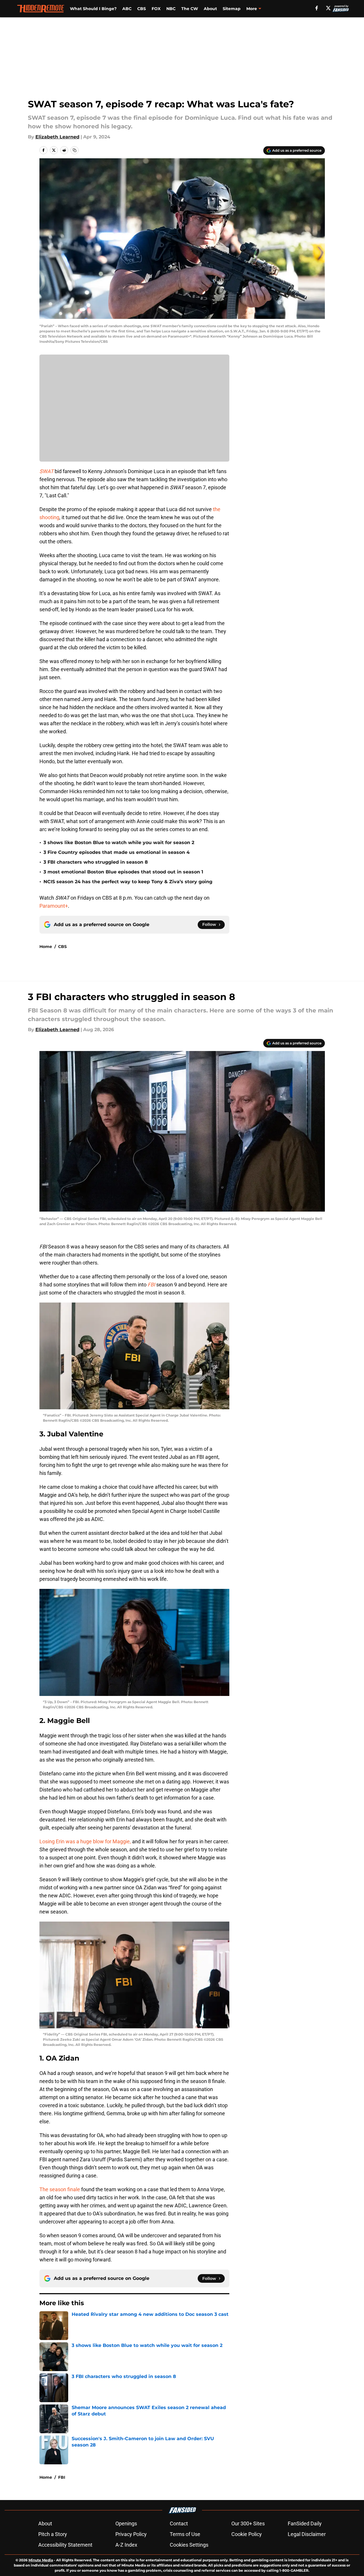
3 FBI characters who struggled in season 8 (96, 862)
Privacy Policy (131, 2534)
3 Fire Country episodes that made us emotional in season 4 (117, 852)
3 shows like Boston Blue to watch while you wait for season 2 (119, 843)
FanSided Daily (305, 2523)
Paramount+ (54, 906)
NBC (171, 9)
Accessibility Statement (65, 2545)
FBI (62, 2477)
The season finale (60, 2189)
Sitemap (232, 9)
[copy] (75, 150)
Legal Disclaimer (307, 2534)
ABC (127, 9)
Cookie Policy (247, 2534)
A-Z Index (126, 2545)
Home (46, 947)
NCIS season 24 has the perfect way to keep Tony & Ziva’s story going (128, 882)
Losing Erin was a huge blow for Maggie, (85, 1841)
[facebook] (317, 8)
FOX (156, 9)
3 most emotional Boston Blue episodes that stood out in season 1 (123, 872)
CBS (142, 9)
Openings (126, 2523)
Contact (179, 2523)
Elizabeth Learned (57, 137)
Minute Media (41, 2560)
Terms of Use (185, 2534)
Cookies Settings (189, 2545)
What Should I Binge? (93, 9)
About (210, 9)
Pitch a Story (53, 2534)
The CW (190, 9)
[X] (328, 8)
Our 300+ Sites (248, 2523)
